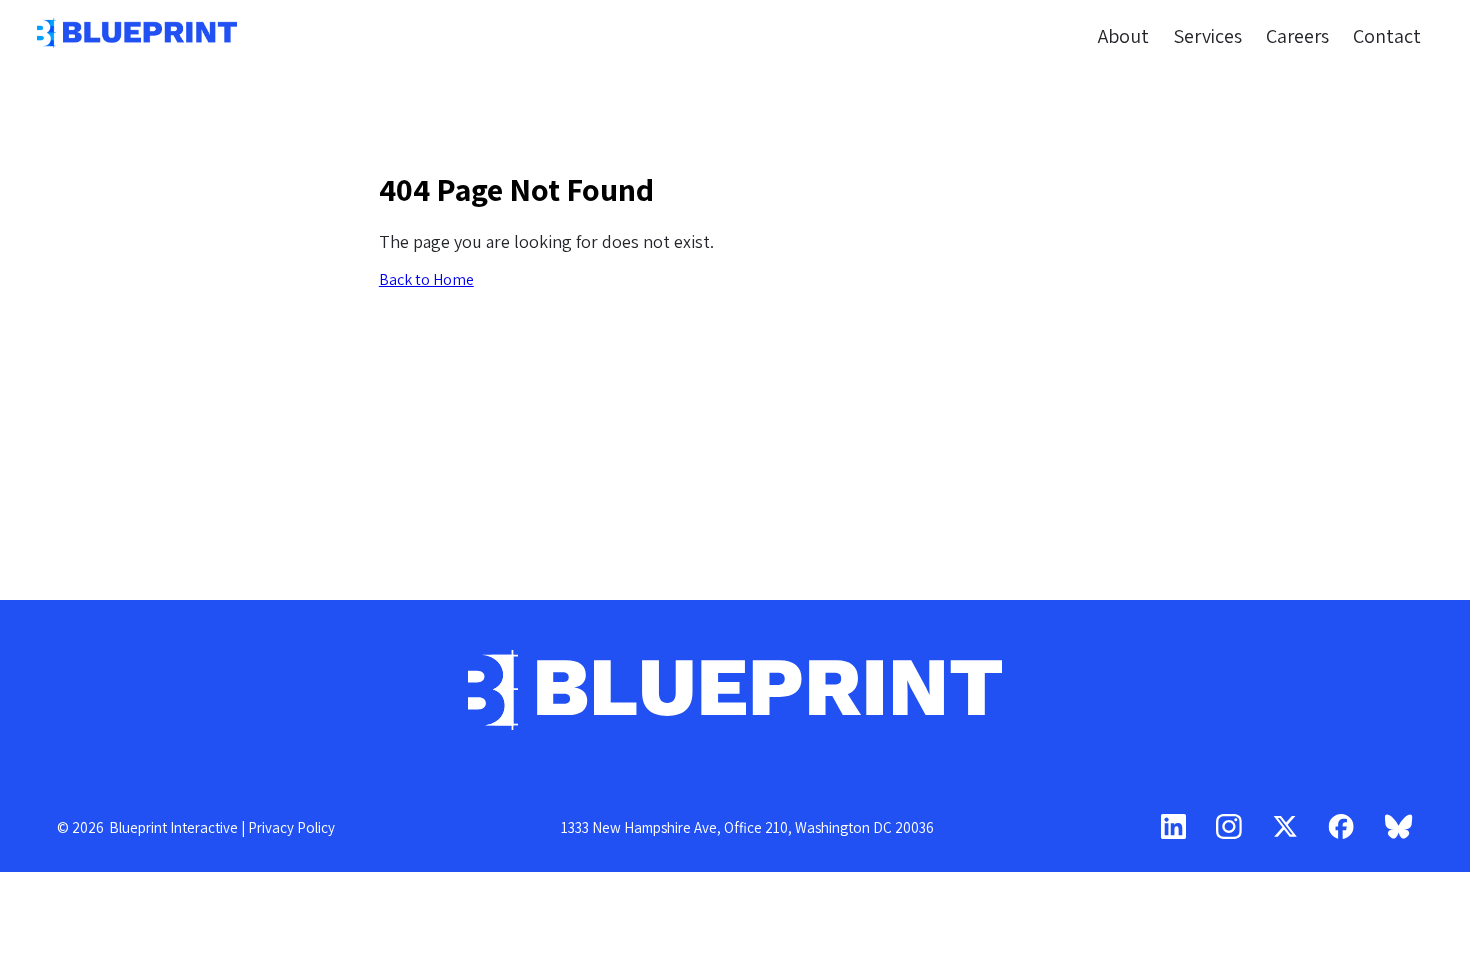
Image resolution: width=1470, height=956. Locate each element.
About (1123, 35)
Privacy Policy (291, 827)
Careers (1297, 35)
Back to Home (426, 279)
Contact (1387, 35)
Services (1207, 35)
